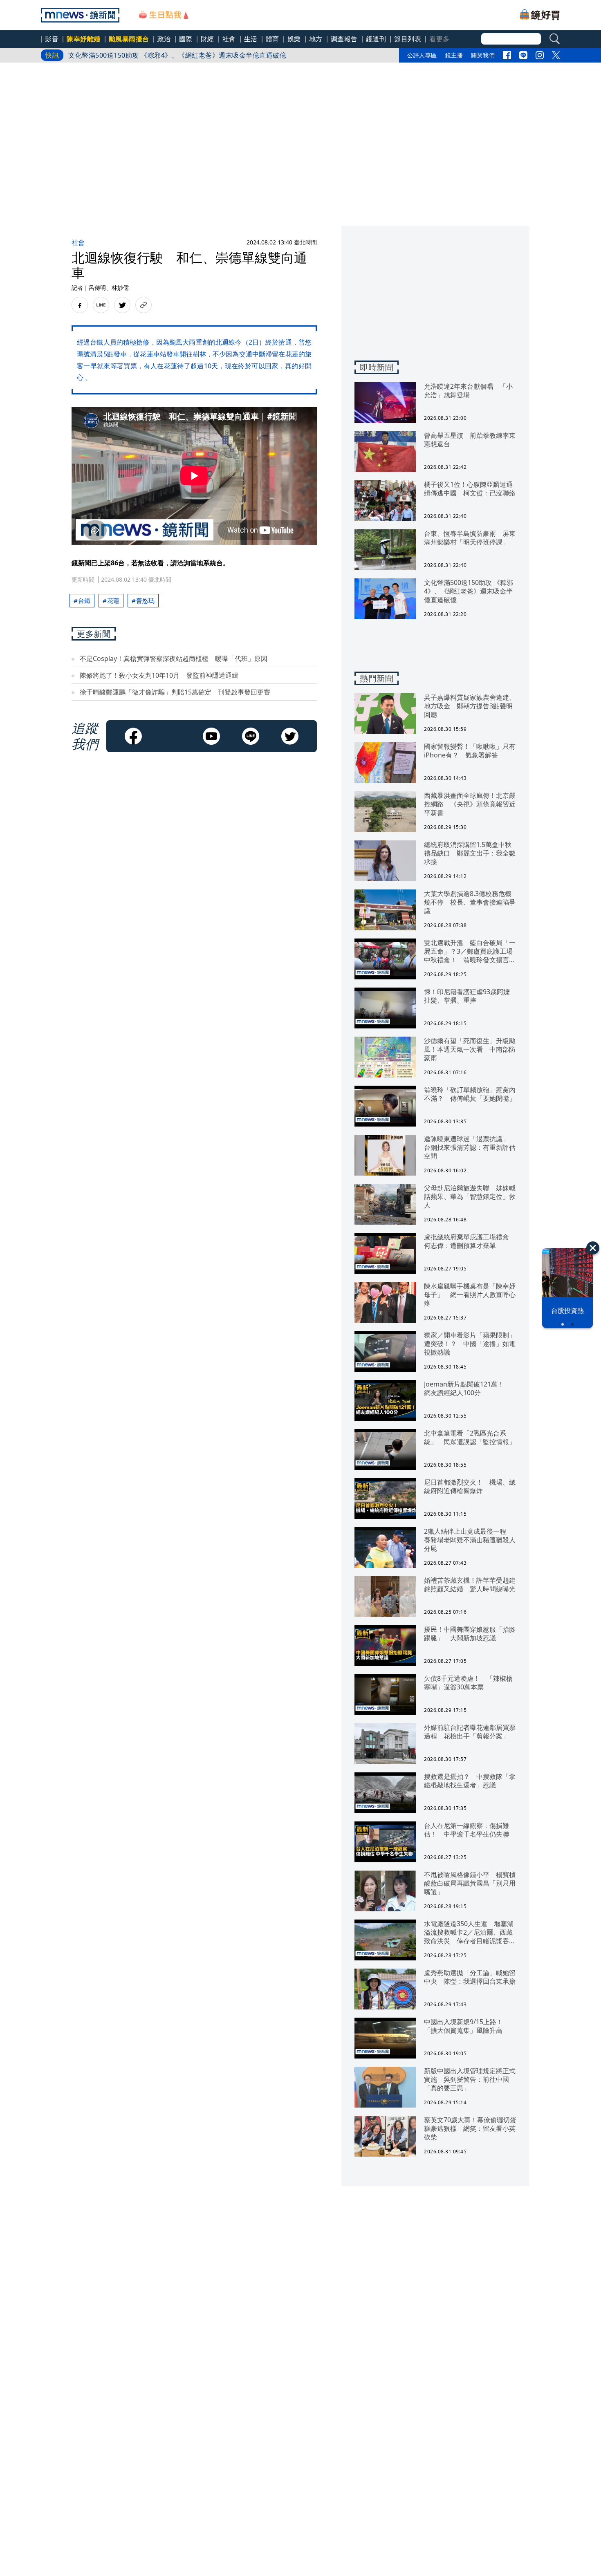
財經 (207, 39)
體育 (272, 39)
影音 (52, 39)
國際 (186, 39)
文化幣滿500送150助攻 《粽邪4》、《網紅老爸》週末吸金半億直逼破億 (177, 55)
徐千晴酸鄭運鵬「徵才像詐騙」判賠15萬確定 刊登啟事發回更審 (175, 692)
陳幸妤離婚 (84, 39)
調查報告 (344, 39)
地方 (316, 39)
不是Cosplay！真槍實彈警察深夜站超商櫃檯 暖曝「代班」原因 (177, 659)
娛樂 (294, 39)
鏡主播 (454, 55)
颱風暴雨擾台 (129, 39)
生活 (251, 39)
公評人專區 (422, 55)
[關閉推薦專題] (593, 1248)
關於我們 (483, 55)
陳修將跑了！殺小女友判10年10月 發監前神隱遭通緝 (159, 675)
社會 (229, 39)
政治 (164, 39)
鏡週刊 (376, 39)
